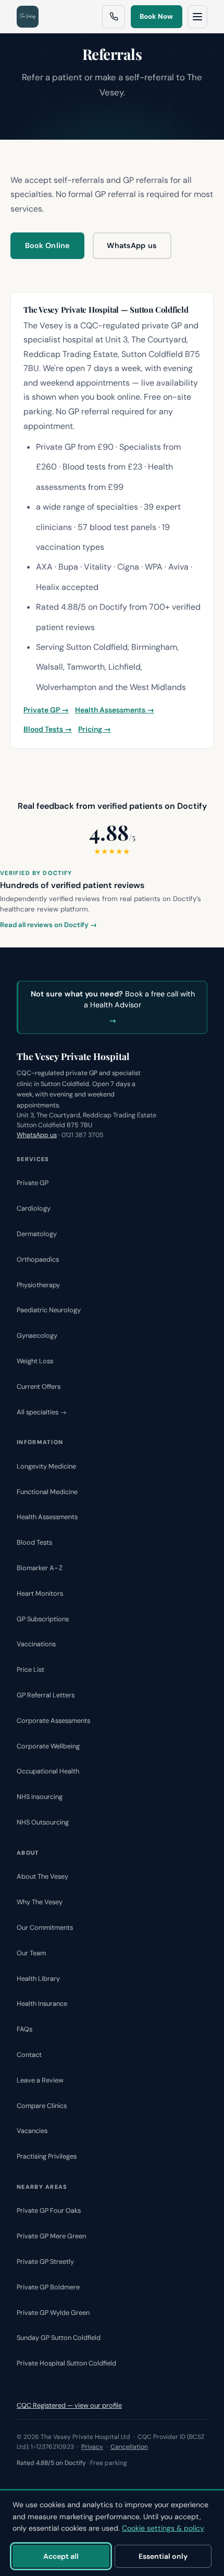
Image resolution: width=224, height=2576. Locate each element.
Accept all (61, 2556)
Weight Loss (35, 1361)
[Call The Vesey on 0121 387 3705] (114, 17)
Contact (29, 2055)
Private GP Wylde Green (53, 2313)
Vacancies (32, 2131)
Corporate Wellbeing (48, 1746)
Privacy (92, 2447)
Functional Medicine (47, 1492)
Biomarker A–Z (40, 1568)
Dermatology (37, 1234)
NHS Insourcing (40, 1797)
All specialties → (42, 1412)
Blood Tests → (48, 729)
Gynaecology (37, 1335)
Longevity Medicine (46, 1466)
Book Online (48, 245)
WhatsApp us (132, 245)
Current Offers (39, 1386)
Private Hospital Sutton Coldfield (66, 2363)
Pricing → (95, 729)
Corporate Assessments (53, 1721)
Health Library (38, 1979)
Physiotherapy (38, 1285)
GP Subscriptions (43, 1619)
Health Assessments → (115, 710)
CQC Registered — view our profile (69, 2405)
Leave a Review (40, 2080)
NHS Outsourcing (43, 1822)
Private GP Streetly (45, 2261)
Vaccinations (36, 1644)
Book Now (156, 16)
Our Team (31, 1953)
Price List (30, 1669)
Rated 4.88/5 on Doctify (51, 2463)
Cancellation (129, 2447)
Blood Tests (34, 1542)
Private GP (33, 1183)
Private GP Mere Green (51, 2236)
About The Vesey (42, 1876)
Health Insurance (42, 2004)
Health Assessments (47, 1517)
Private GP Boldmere (48, 2287)
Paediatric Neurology (49, 1310)
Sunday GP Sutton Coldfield (59, 2338)
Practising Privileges (47, 2156)
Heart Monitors (40, 1593)
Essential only (163, 2556)
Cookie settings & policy (163, 2528)
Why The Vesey (40, 1902)
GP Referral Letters (46, 1695)
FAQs (24, 2029)
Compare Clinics (42, 2106)
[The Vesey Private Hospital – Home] (28, 17)
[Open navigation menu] (197, 17)
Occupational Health (48, 1771)
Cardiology (34, 1208)
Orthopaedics (38, 1259)
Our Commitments (45, 1927)
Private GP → (46, 710)
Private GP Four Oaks (49, 2210)
